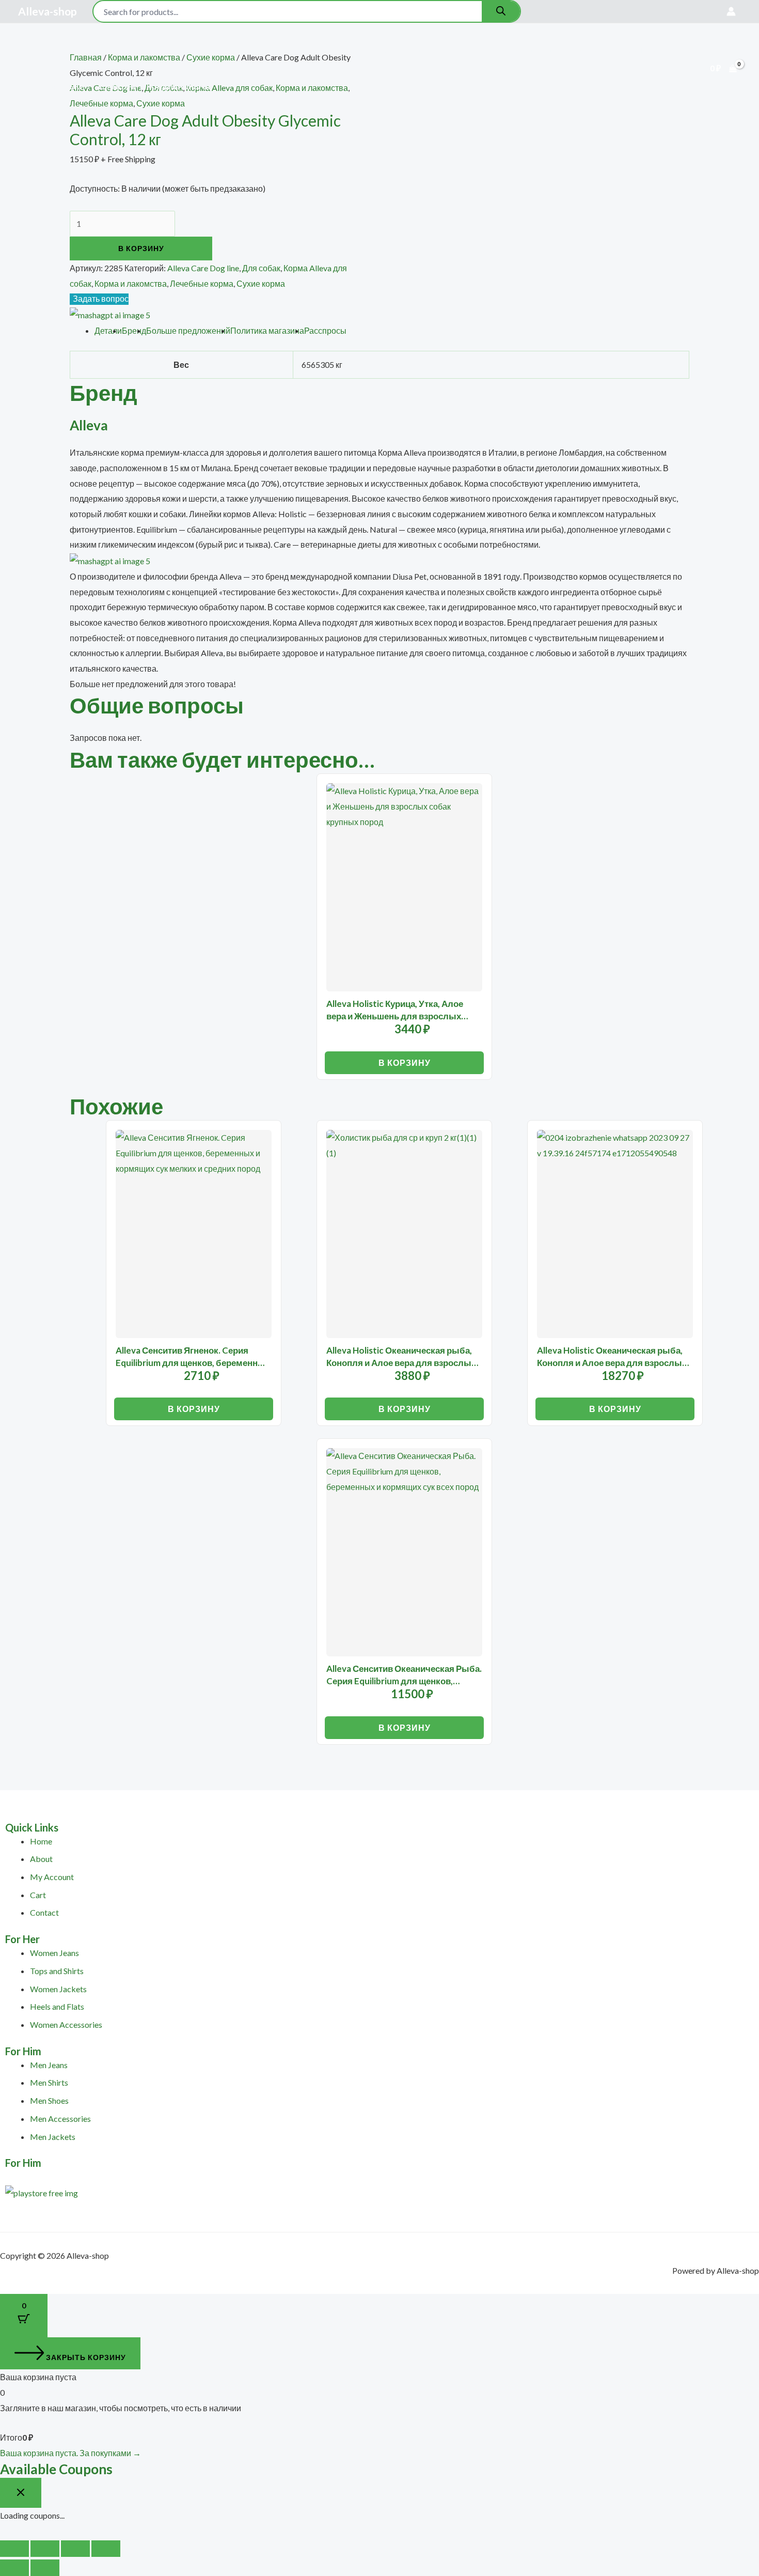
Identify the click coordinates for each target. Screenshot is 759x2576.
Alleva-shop (48, 11)
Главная (43, 50)
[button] (114, 50)
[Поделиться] (75, 2549)
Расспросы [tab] (325, 330)
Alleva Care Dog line (203, 268)
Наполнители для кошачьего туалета (578, 50)
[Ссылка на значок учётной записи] (731, 11)
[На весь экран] (45, 2549)
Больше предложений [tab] (188, 330)
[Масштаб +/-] (14, 2549)
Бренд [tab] (134, 330)
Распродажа (334, 50)
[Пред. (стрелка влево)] (14, 2568)
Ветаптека (271, 50)
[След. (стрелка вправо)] (45, 2568)
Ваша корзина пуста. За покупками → (70, 2453)
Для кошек (212, 50)
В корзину (141, 248)
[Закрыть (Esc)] (106, 2549)
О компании (400, 50)
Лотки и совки (55, 87)
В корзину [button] (405, 1062)
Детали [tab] (108, 330)
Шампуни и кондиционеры (155, 87)
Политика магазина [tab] (267, 330)
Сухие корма (261, 283)
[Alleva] (110, 314)
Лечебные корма (202, 283)
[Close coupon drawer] (21, 2493)
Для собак (155, 50)
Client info (462, 50)
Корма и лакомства (131, 283)
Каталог (92, 50)
